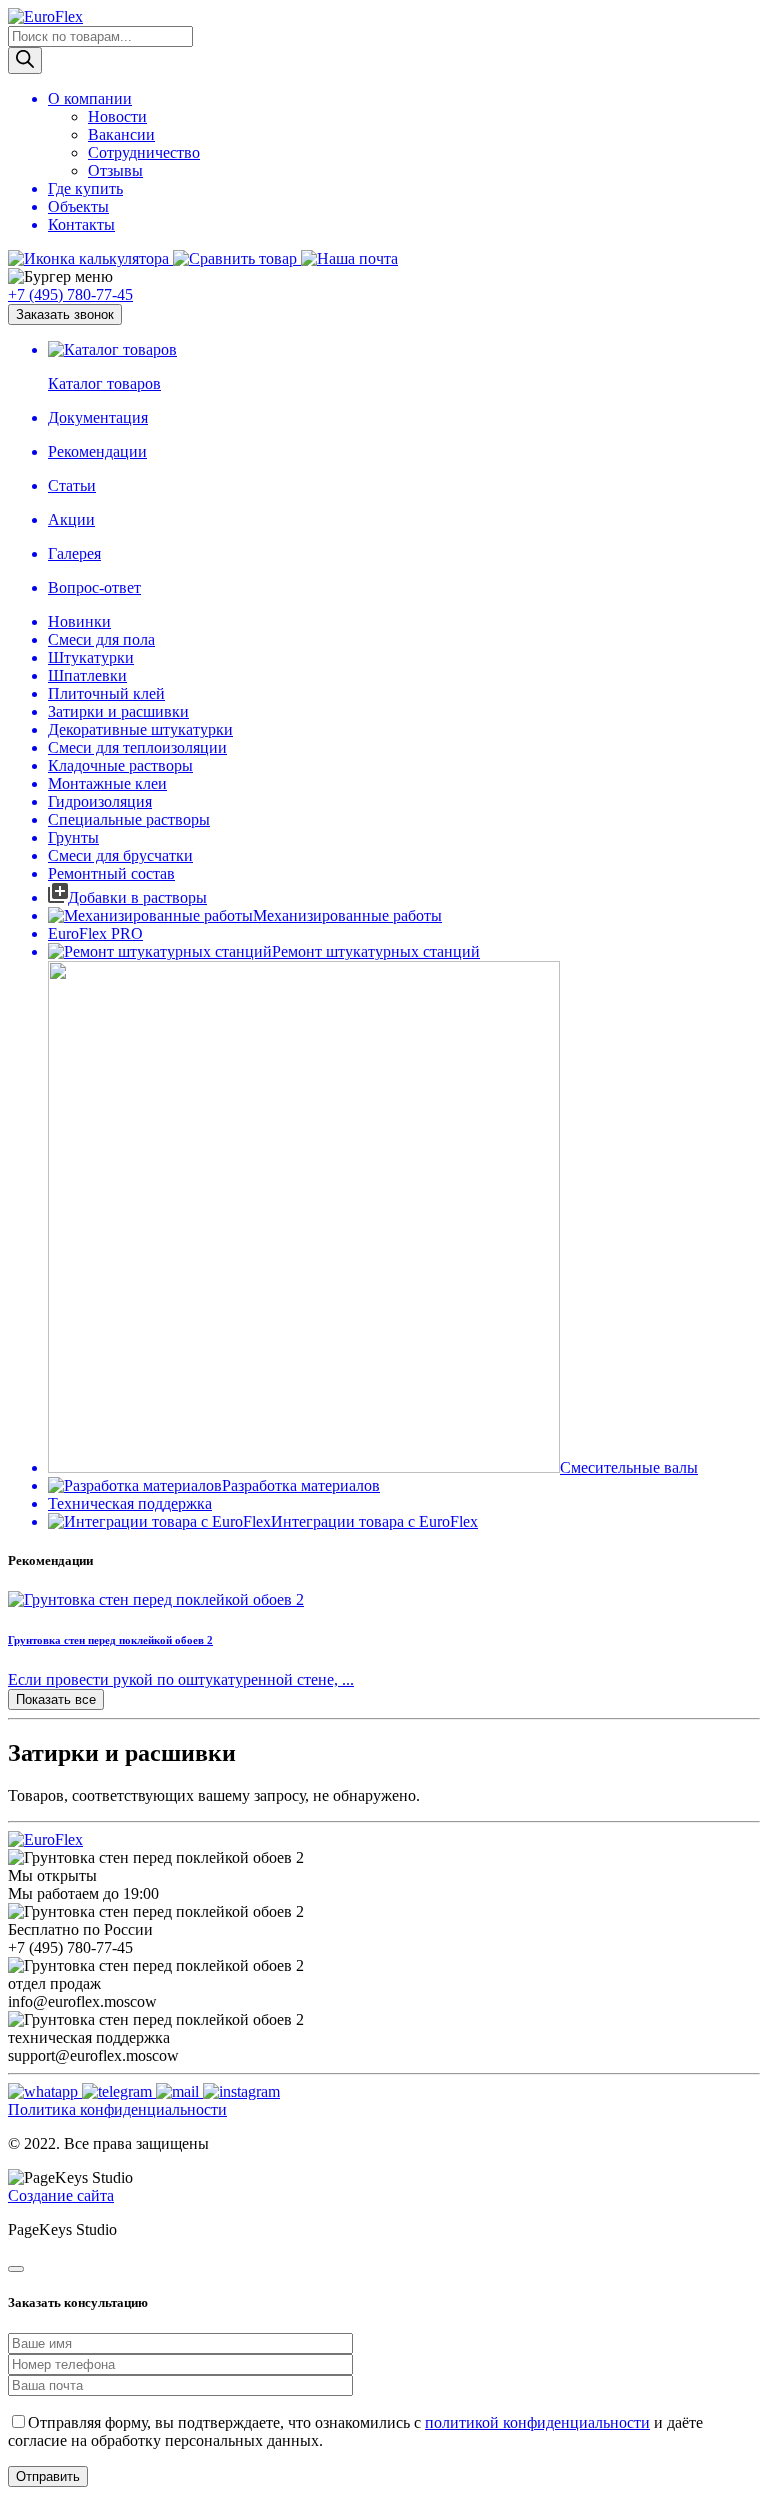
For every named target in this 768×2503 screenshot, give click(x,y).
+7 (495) (70, 294)
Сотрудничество (144, 152)
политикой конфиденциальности (537, 2422)
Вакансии (121, 134)
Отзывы (115, 170)
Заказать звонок (65, 314)
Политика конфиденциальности (117, 2109)
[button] (384, 277)
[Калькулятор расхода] (90, 258)
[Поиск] (25, 60)
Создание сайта (61, 2195)
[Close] (16, 2269)
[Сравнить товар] (237, 258)
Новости (117, 116)
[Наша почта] (349, 258)
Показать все (56, 1699)
